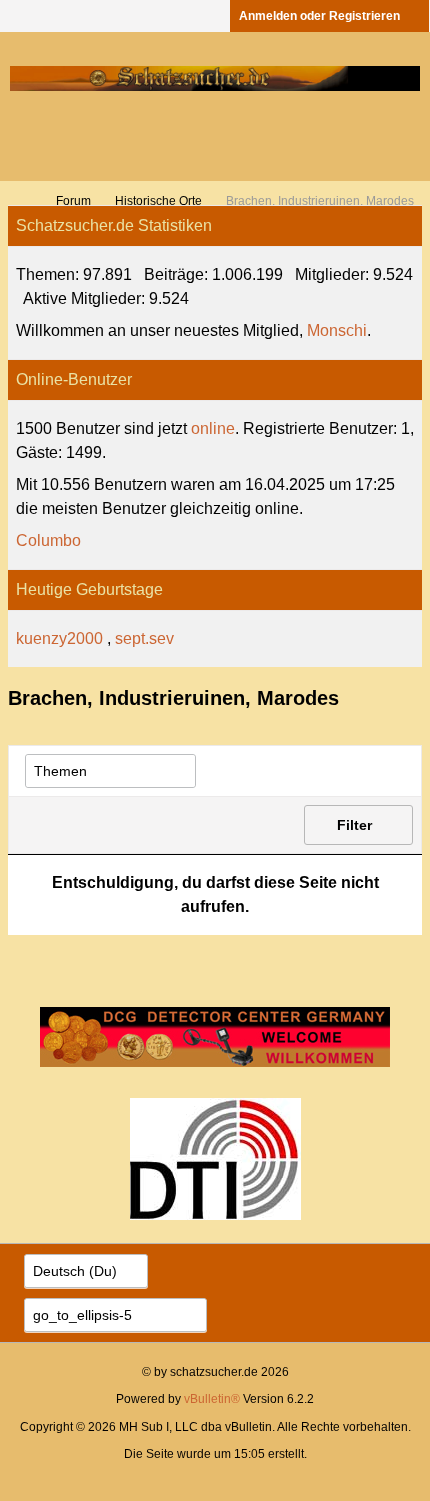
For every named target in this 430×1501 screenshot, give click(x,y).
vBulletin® (212, 1399)
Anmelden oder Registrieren (319, 16)
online (213, 428)
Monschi (337, 330)
